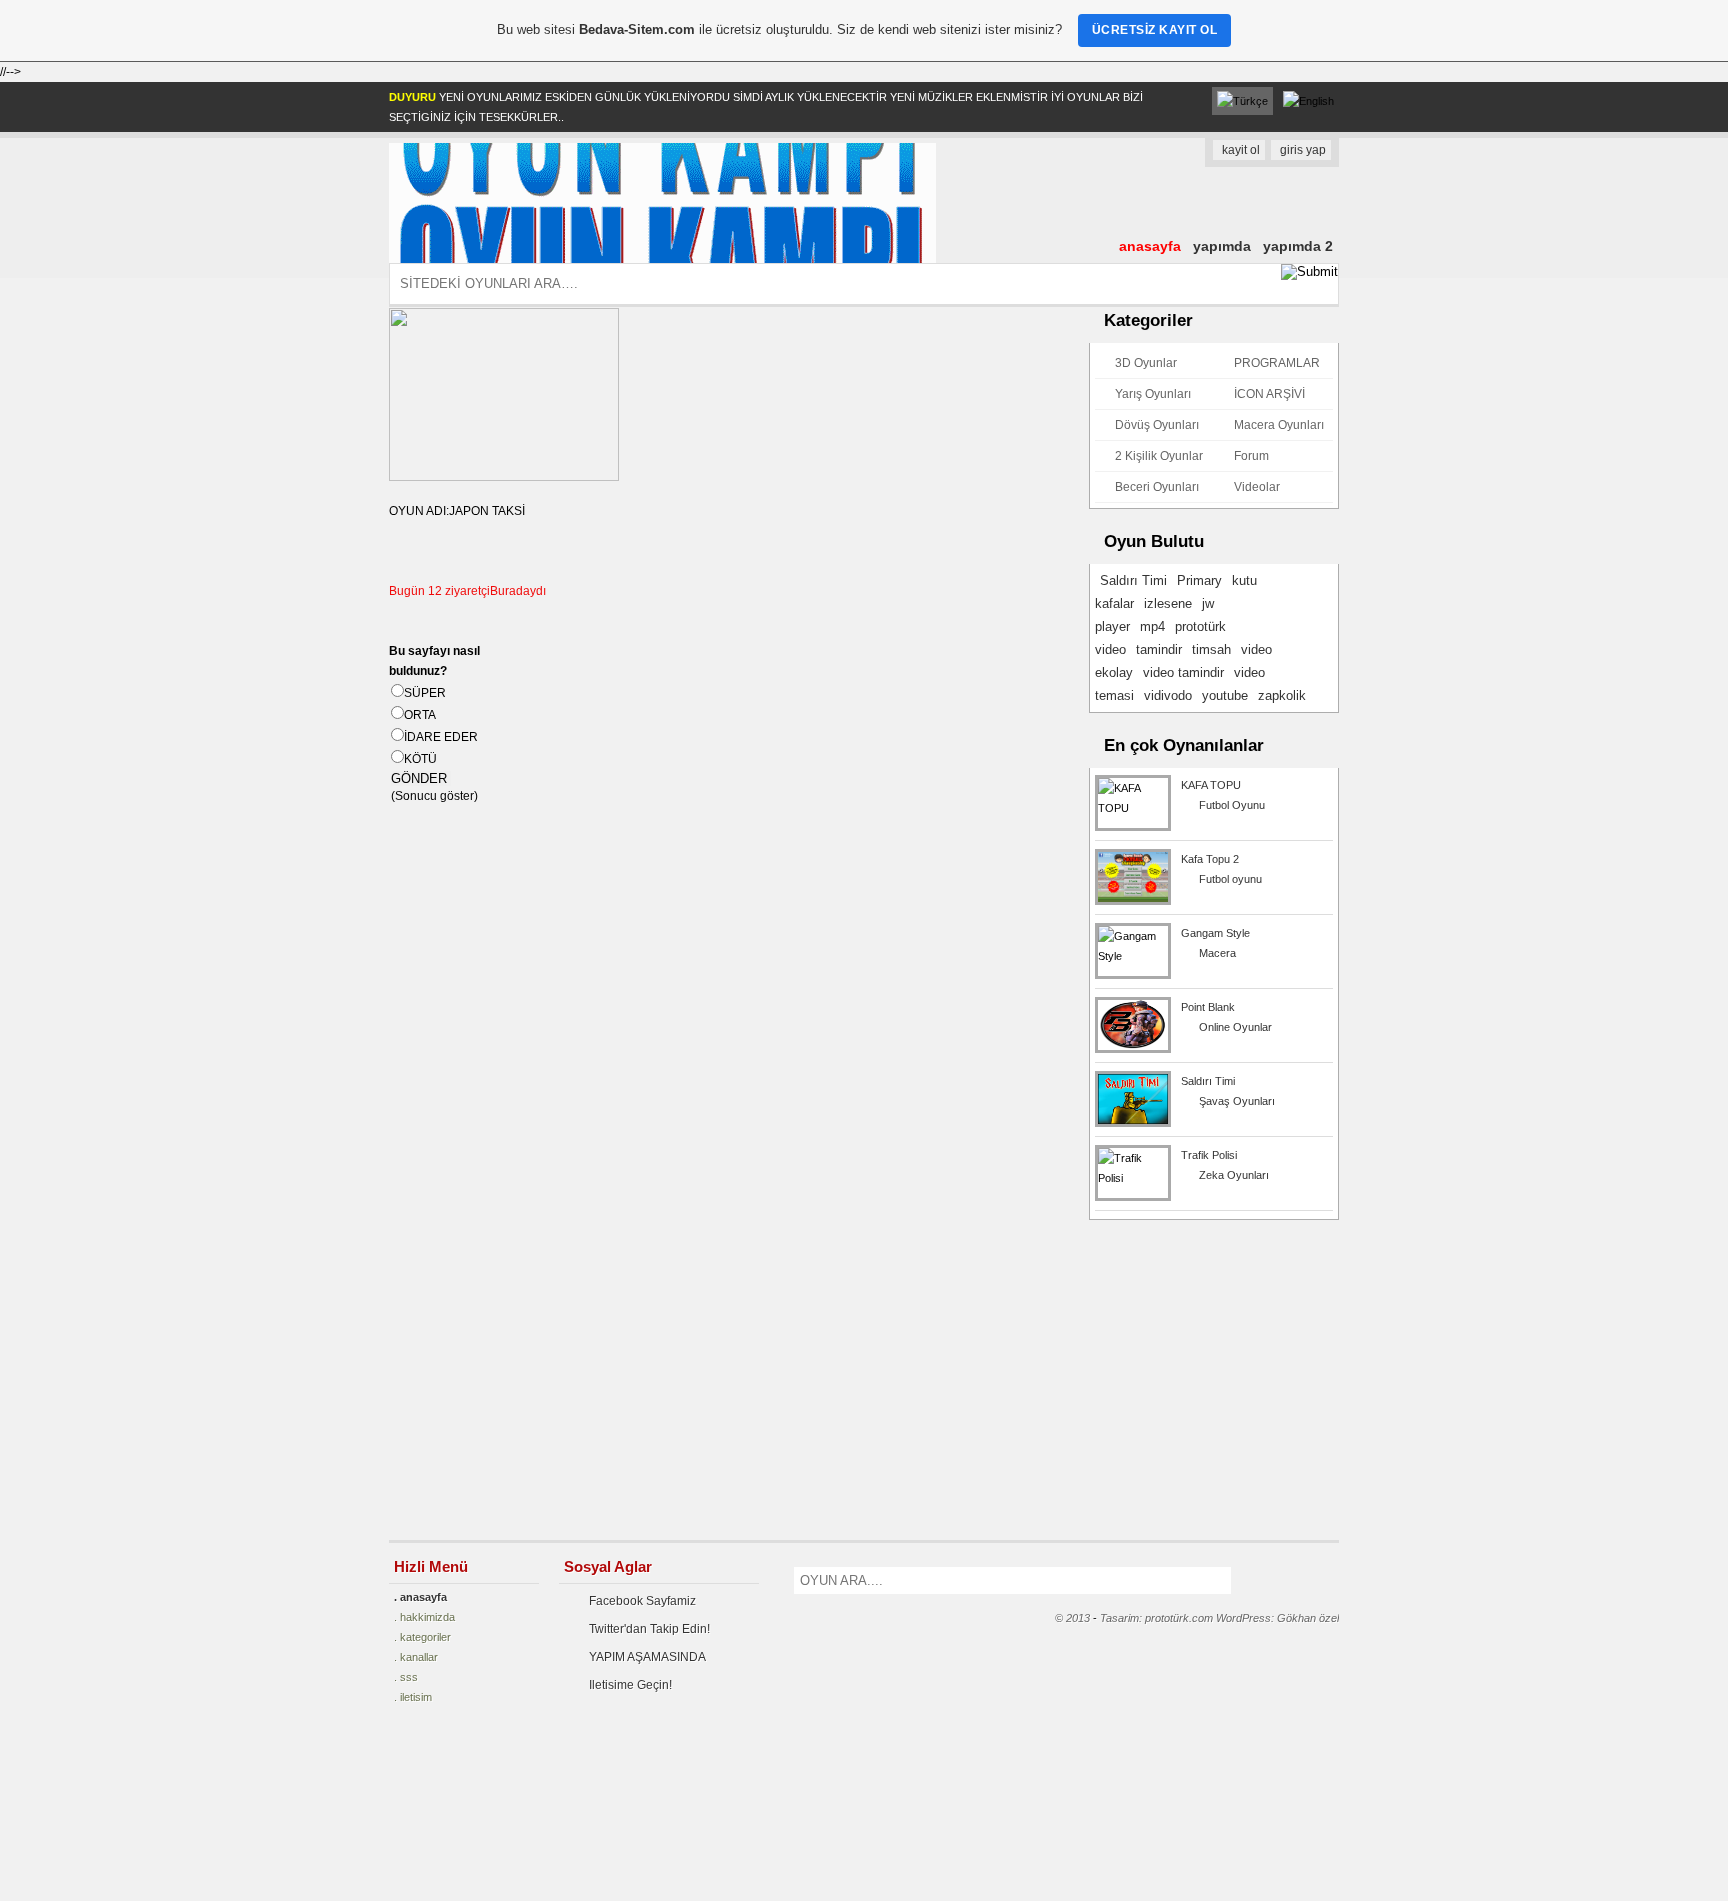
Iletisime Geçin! (630, 1685)
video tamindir (1183, 672)
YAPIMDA (1222, 246)
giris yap (1303, 150)
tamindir (1159, 649)
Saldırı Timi (1133, 580)
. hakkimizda (424, 1617)
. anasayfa (420, 1597)
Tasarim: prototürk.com (1156, 1618)
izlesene (1168, 603)
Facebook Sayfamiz (642, 1601)
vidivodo (1168, 695)
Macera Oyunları (1279, 425)
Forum (1251, 456)
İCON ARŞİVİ (1269, 394)
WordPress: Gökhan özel (1277, 1618)
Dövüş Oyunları (1157, 425)
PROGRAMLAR (1277, 363)
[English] (1308, 101)
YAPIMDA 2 (1298, 246)
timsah (1211, 649)
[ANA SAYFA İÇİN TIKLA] (662, 259)
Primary (1199, 580)
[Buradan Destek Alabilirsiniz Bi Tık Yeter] (81, 1821)
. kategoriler (422, 1637)
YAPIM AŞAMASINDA (647, 1657)
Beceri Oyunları (1157, 487)
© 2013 (1072, 1618)
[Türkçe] (1242, 101)
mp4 (1152, 626)
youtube (1225, 695)
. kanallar (416, 1657)
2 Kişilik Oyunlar (1159, 456)
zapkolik (1282, 695)
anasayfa (1150, 246)
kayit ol (1241, 150)
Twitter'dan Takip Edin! (649, 1629)
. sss (406, 1677)
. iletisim (413, 1697)
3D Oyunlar (1146, 363)
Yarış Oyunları (1153, 394)
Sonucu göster (434, 796)
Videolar (1257, 487)
